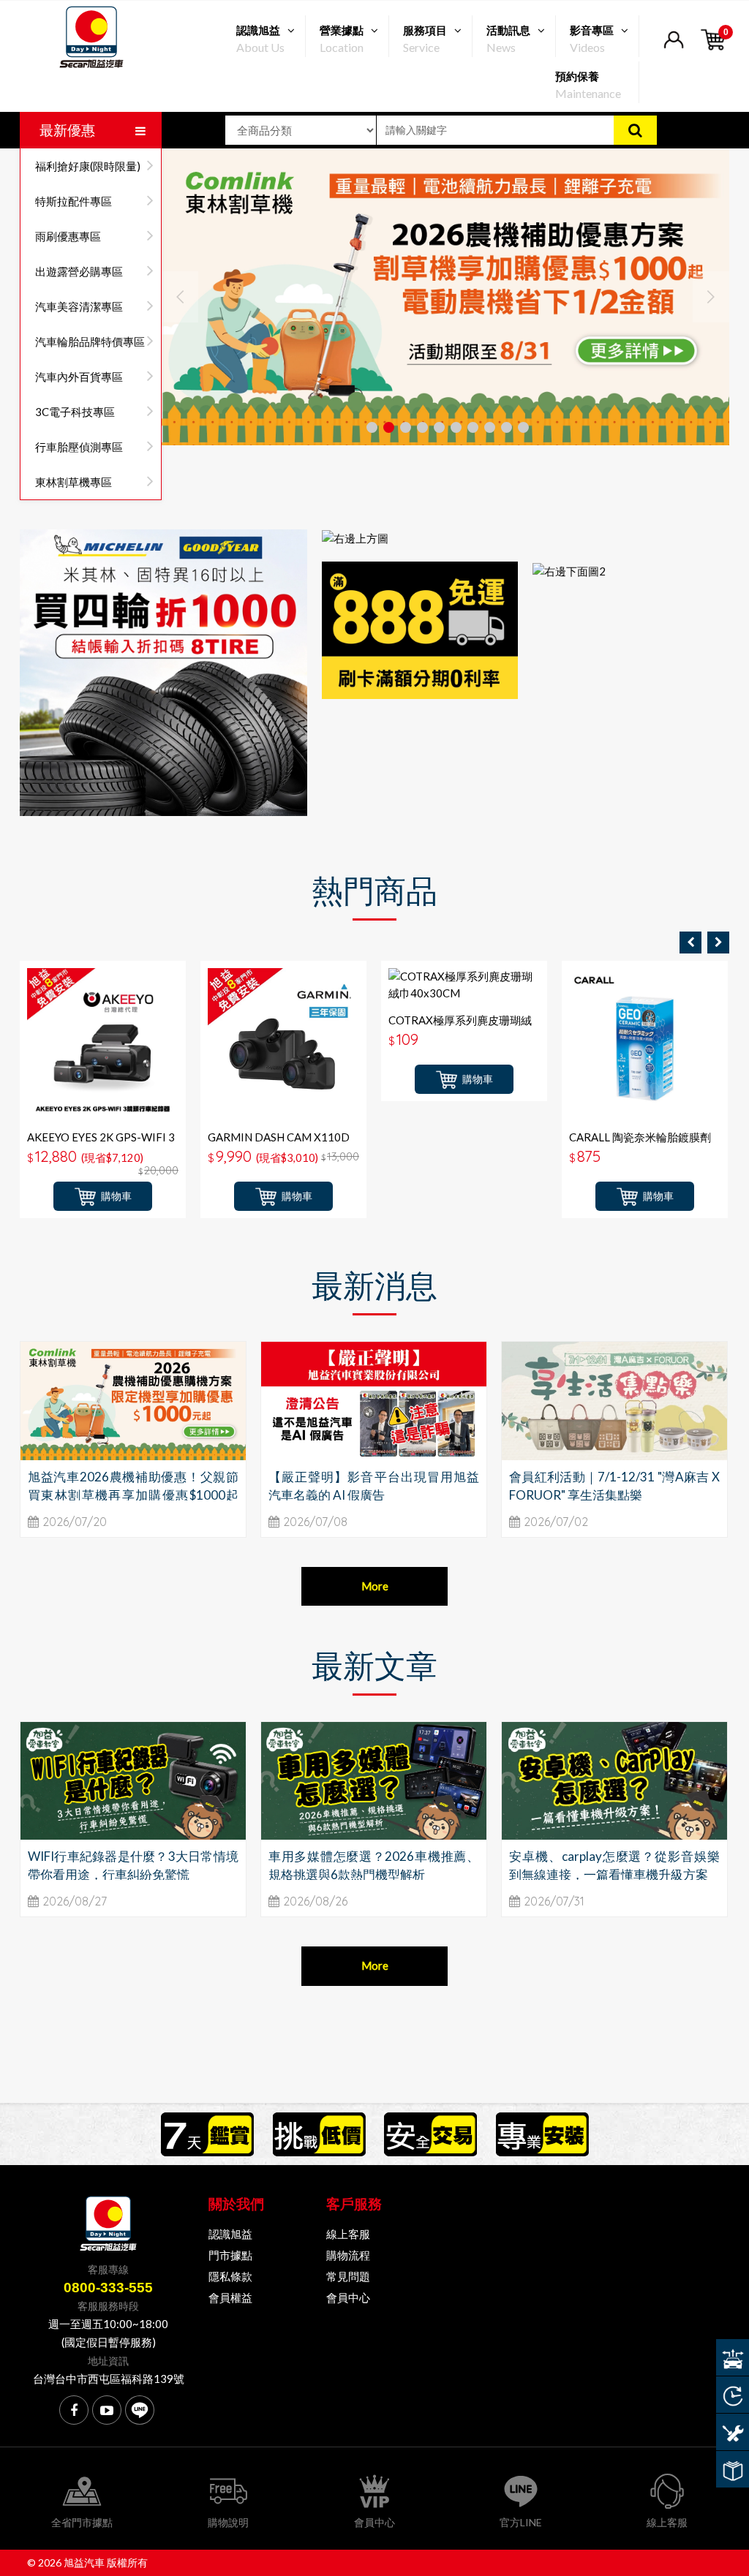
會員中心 (348, 2297)
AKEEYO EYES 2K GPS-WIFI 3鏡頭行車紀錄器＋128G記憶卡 (101, 1144)
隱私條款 (230, 2276)
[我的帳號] (673, 49)
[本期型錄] (733, 2469)
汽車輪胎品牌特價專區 (90, 341)
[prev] (690, 943)
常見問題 (348, 2276)
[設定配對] (733, 2357)
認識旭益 (230, 2234)
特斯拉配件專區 (74, 201)
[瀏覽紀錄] (733, 2395)
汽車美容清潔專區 (79, 306)
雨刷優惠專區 (68, 236)
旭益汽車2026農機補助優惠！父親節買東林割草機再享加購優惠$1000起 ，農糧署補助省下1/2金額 (133, 1495)
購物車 (116, 1196)
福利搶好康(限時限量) (88, 166)
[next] (718, 943)
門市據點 (230, 2255)
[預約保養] (733, 2432)
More (375, 1586)
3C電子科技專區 (75, 412)
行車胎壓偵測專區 (79, 447)
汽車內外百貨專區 (79, 377)
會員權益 (230, 2297)
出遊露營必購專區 (79, 271)
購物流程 (348, 2255)
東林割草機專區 (74, 482)
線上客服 (348, 2234)
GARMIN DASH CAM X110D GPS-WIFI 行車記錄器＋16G (279, 1144)
